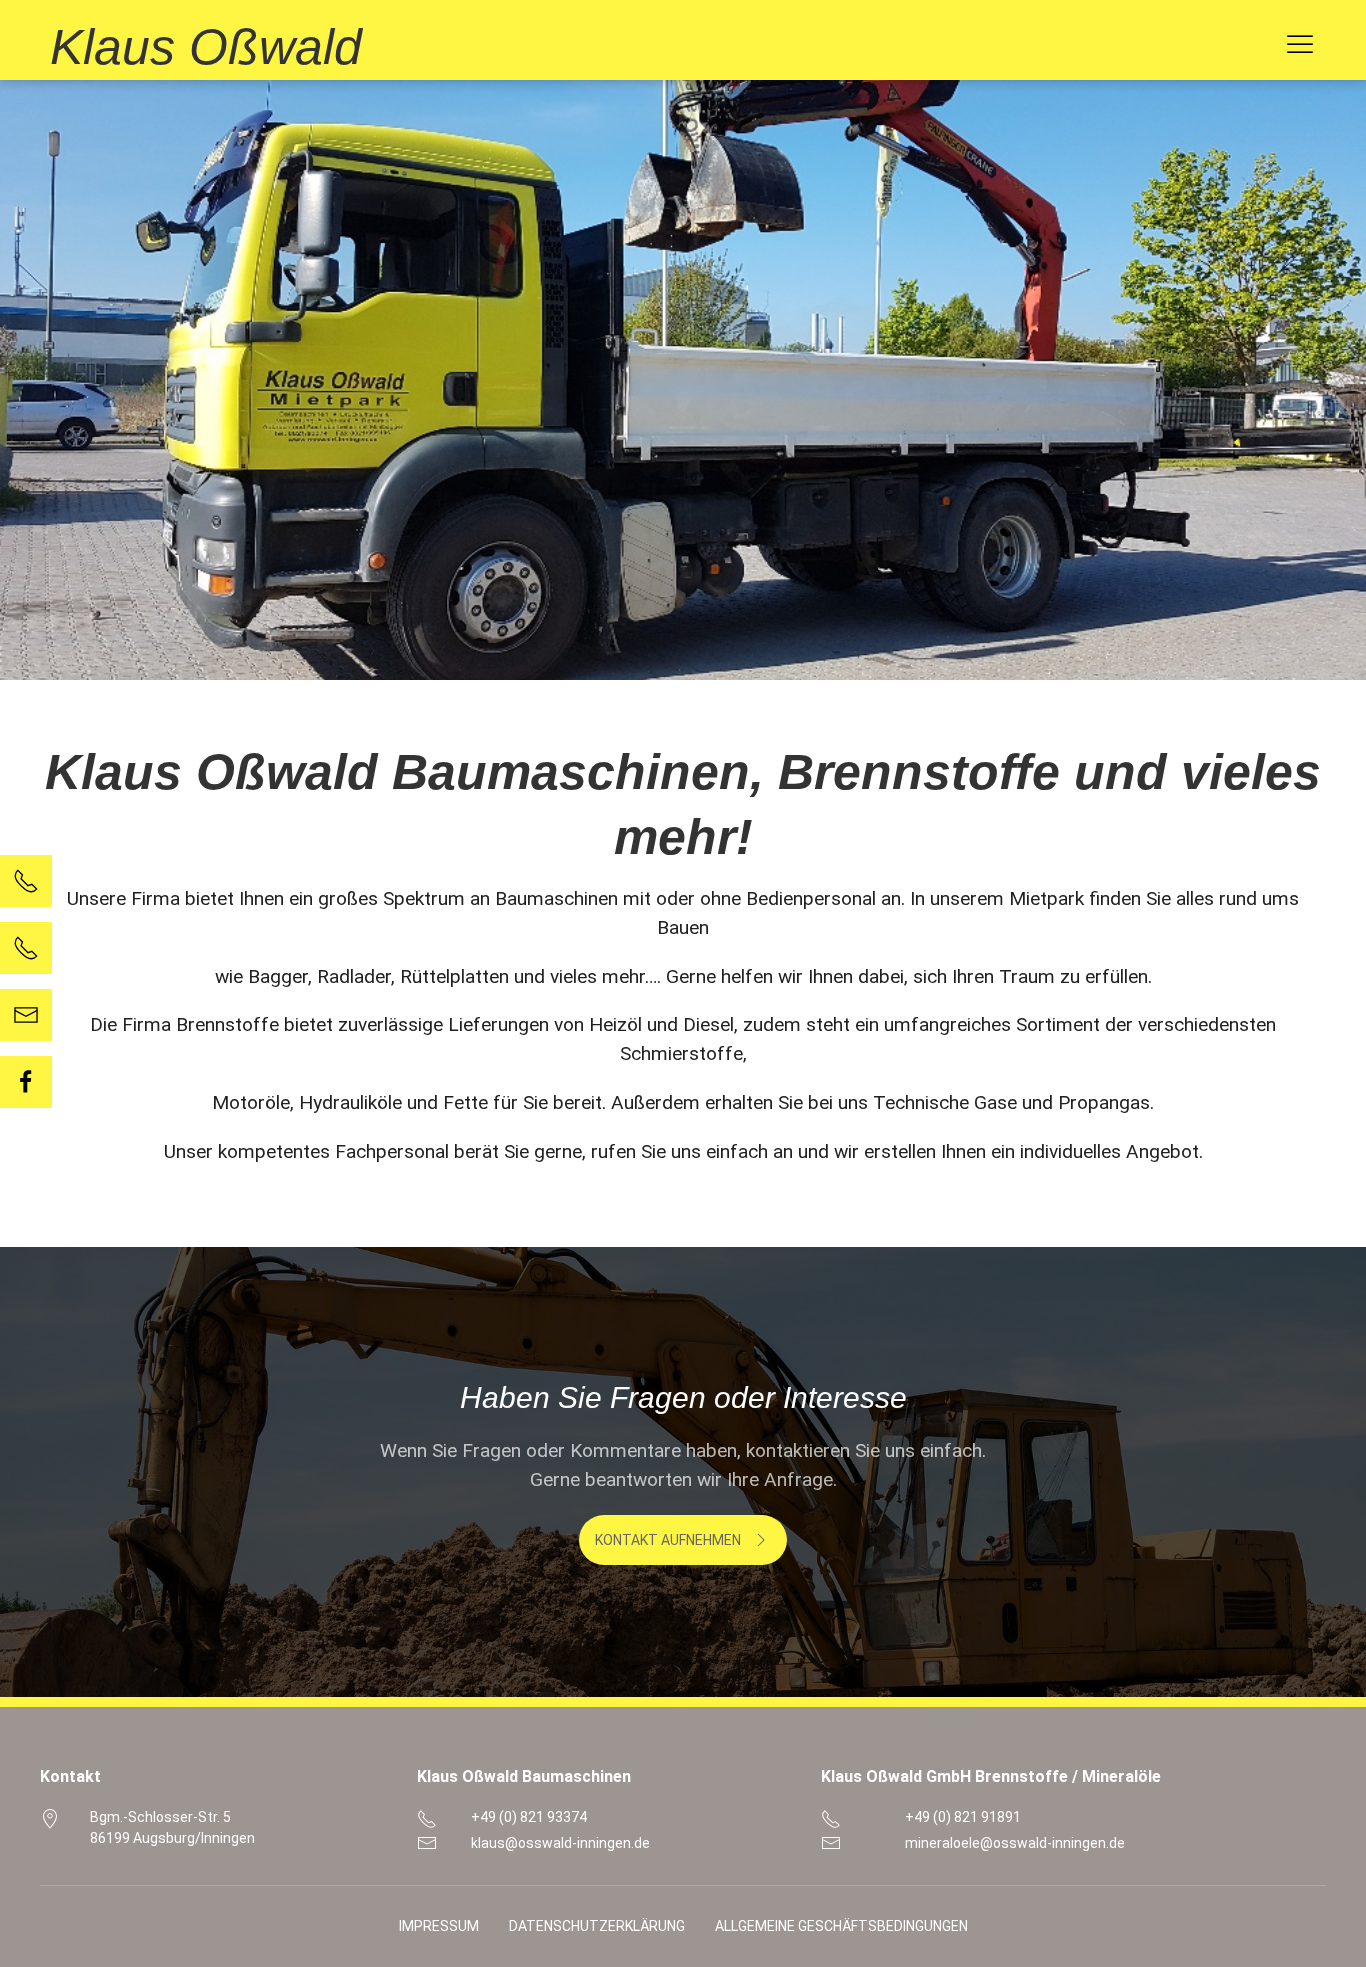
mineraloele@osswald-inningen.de (1015, 1843)
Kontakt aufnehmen (668, 1540)
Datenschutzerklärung (597, 1926)
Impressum (439, 1926)
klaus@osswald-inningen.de (560, 1843)
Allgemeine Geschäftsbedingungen (841, 1926)
